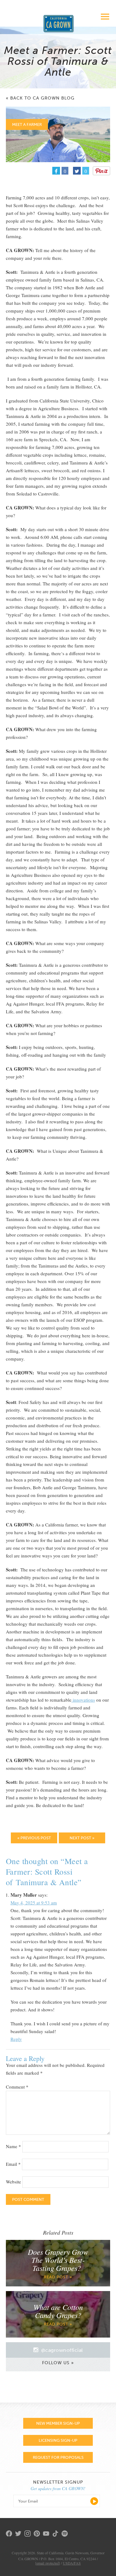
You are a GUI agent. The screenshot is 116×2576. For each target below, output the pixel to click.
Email (13, 2164)
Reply (16, 2039)
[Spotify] (66, 2537)
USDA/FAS (72, 2563)
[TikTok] (57, 2534)
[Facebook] (11, 2534)
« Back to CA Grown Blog (40, 98)
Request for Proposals (58, 2457)
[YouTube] (48, 2534)
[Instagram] (29, 2534)
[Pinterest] (101, 171)
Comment (17, 2087)
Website (13, 2182)
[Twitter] (20, 2534)
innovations (83, 1700)
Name (13, 2146)
